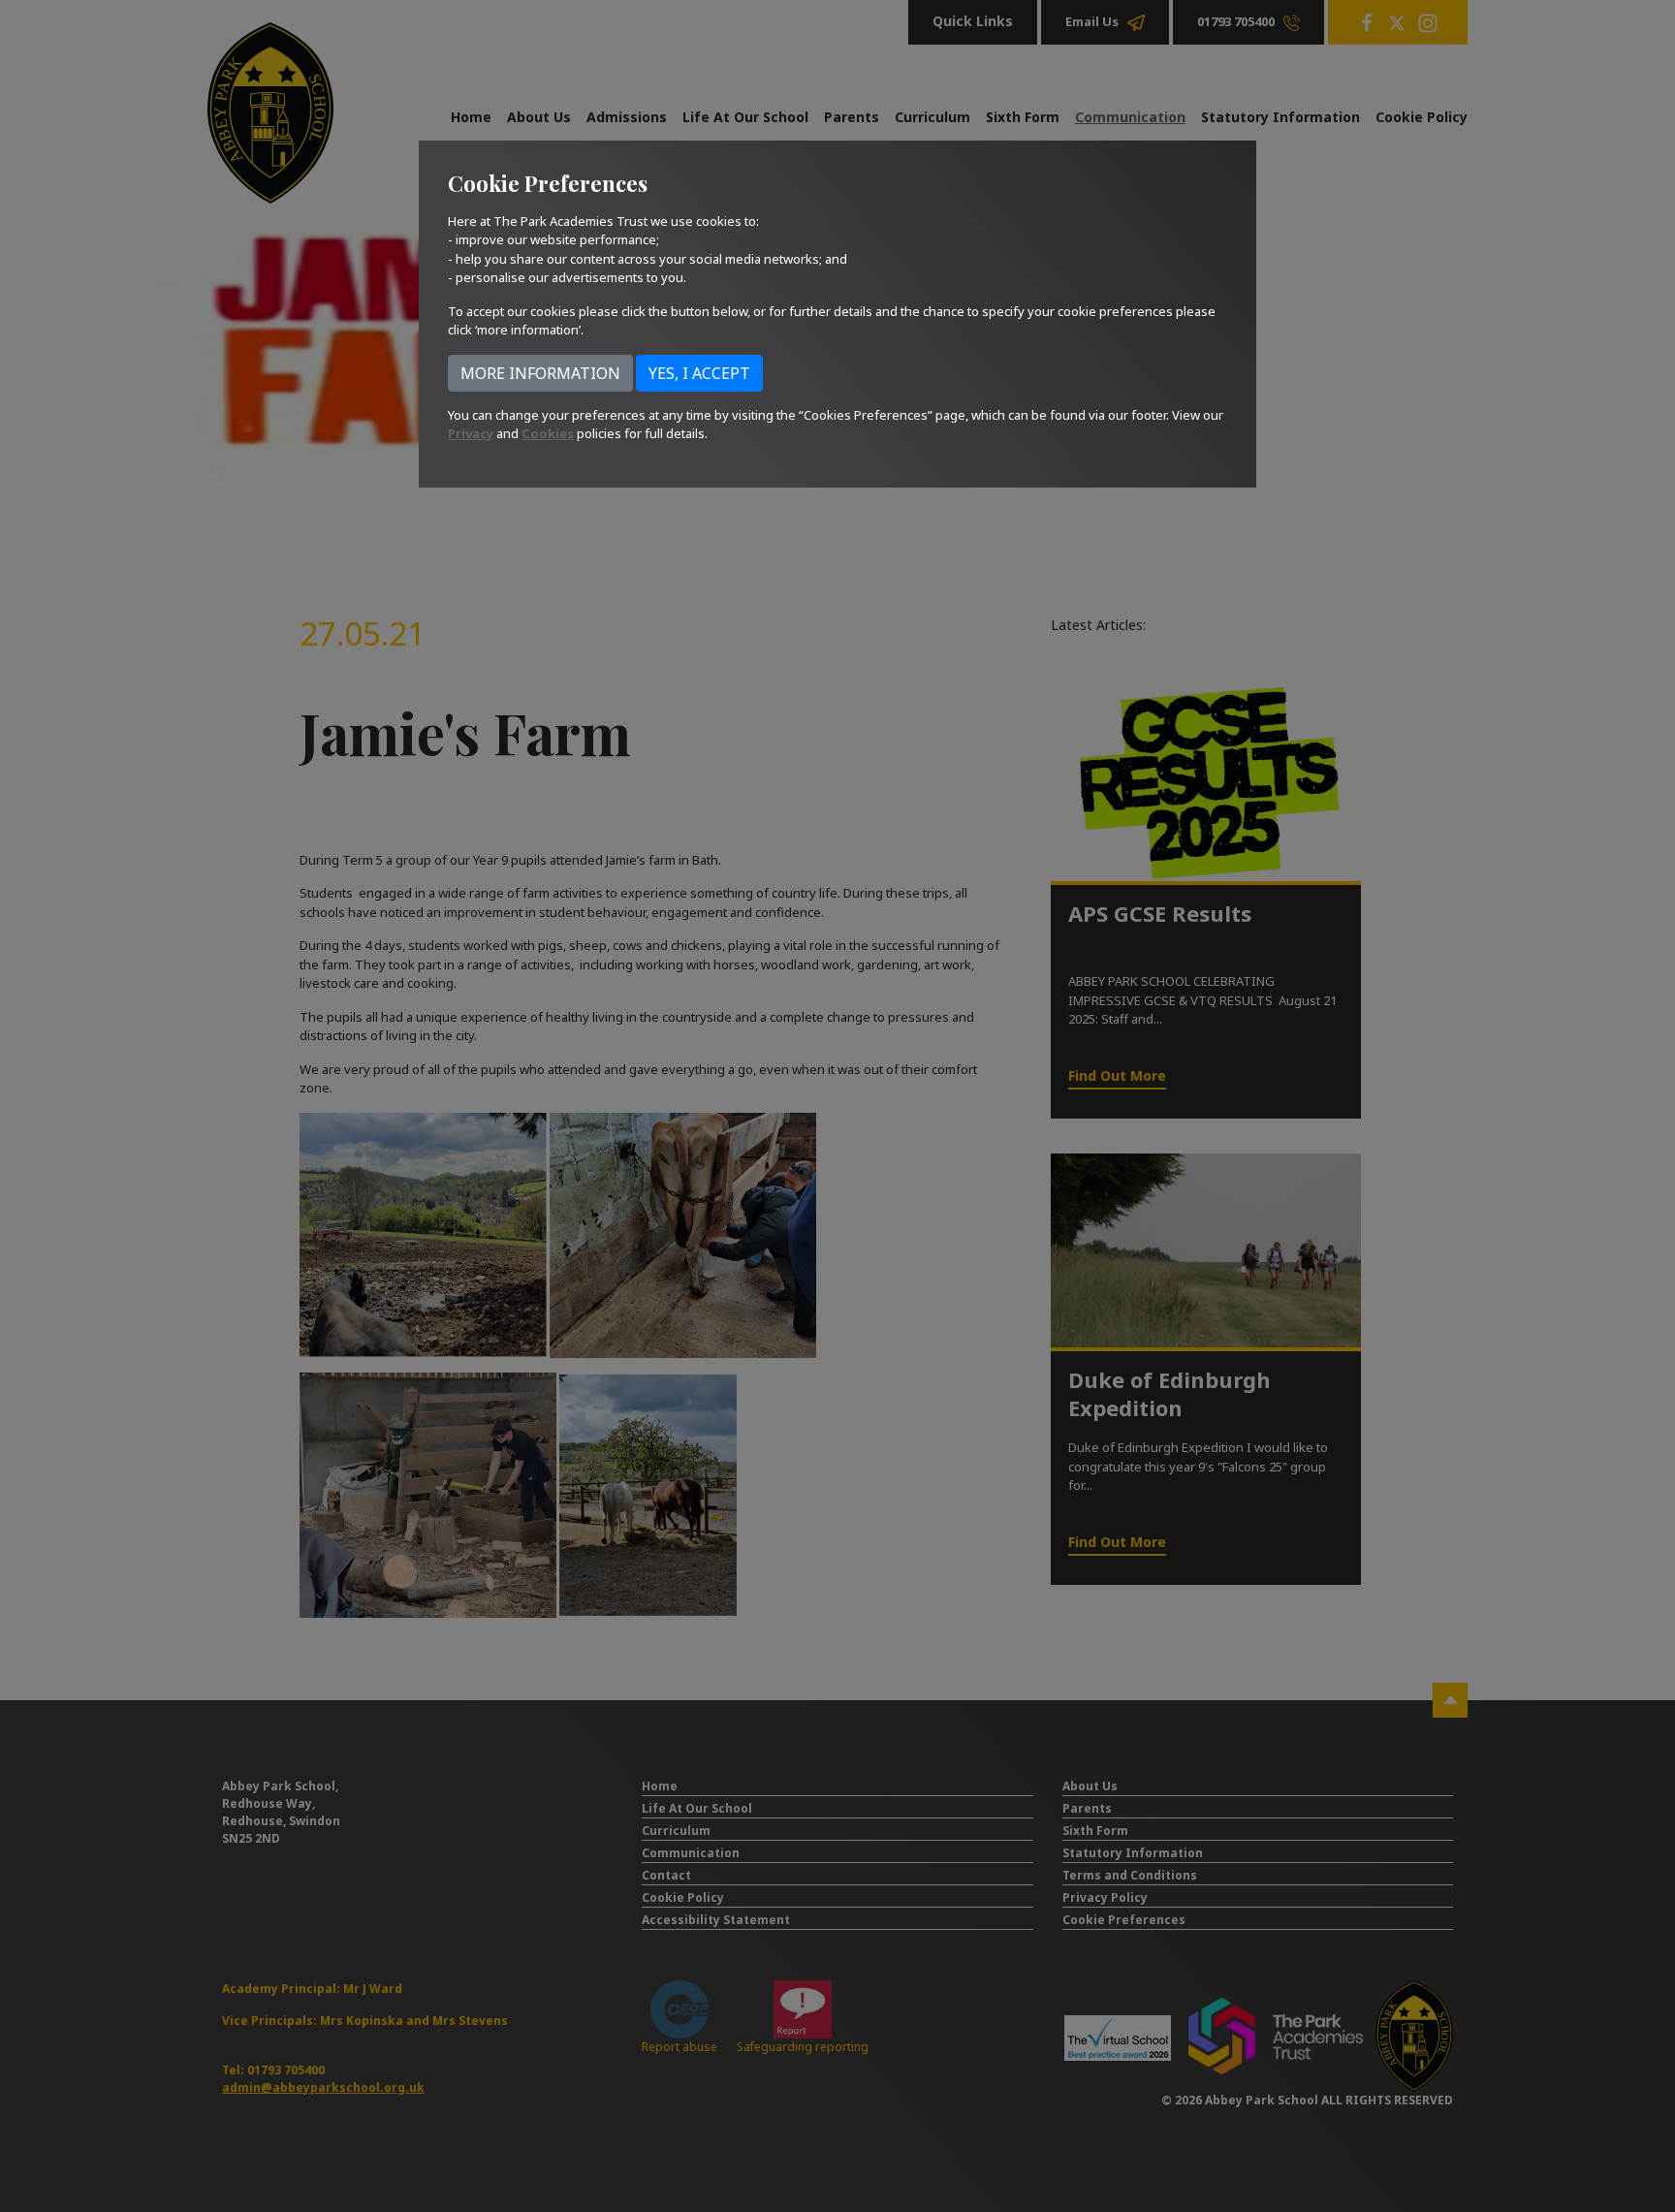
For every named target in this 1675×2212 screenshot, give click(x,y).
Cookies (548, 433)
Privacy (471, 433)
